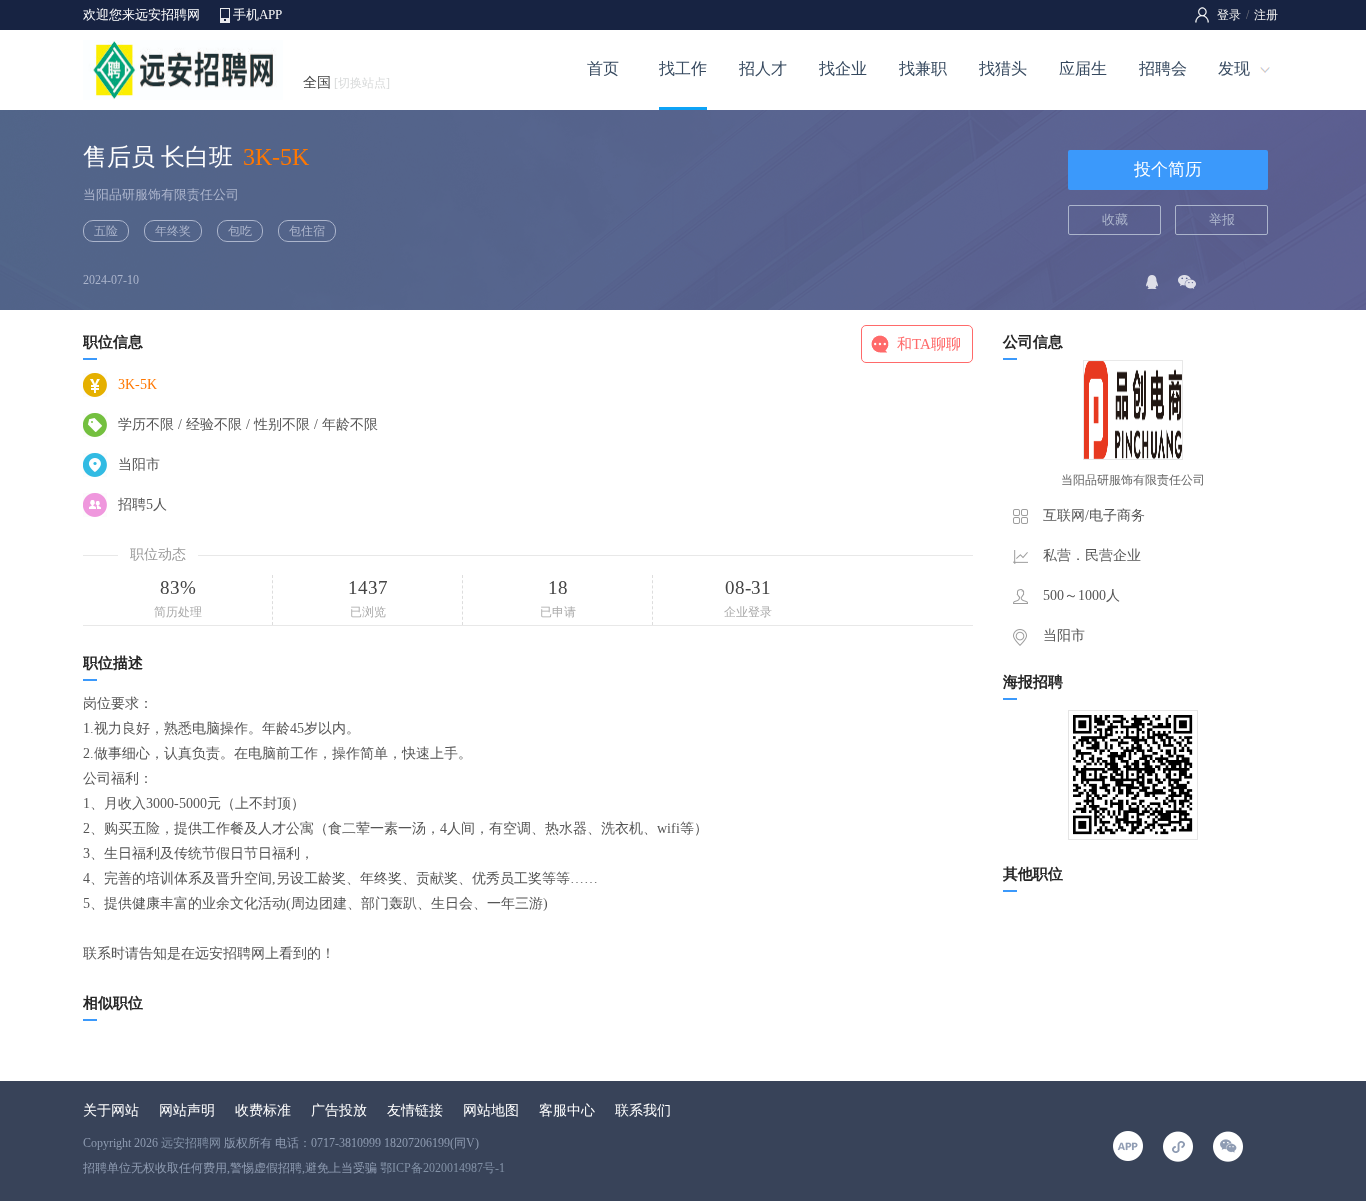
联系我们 (643, 1110)
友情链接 (415, 1110)
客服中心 (567, 1110)
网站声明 (187, 1110)
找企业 (843, 68)
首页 (603, 68)
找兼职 (923, 68)
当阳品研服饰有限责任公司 (161, 194)
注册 (1266, 15)
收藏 (1115, 219)
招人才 (763, 68)
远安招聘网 (191, 1143)
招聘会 (1163, 68)
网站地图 (491, 1110)
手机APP (257, 14)
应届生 (1083, 68)
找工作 (683, 68)
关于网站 (111, 1110)
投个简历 (1168, 169)
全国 (346, 82)
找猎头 (1003, 68)
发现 (1234, 68)
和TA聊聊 (929, 344)
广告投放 (339, 1110)
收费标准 (263, 1110)
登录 (1229, 15)
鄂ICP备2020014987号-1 (442, 1168)
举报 (1222, 219)
